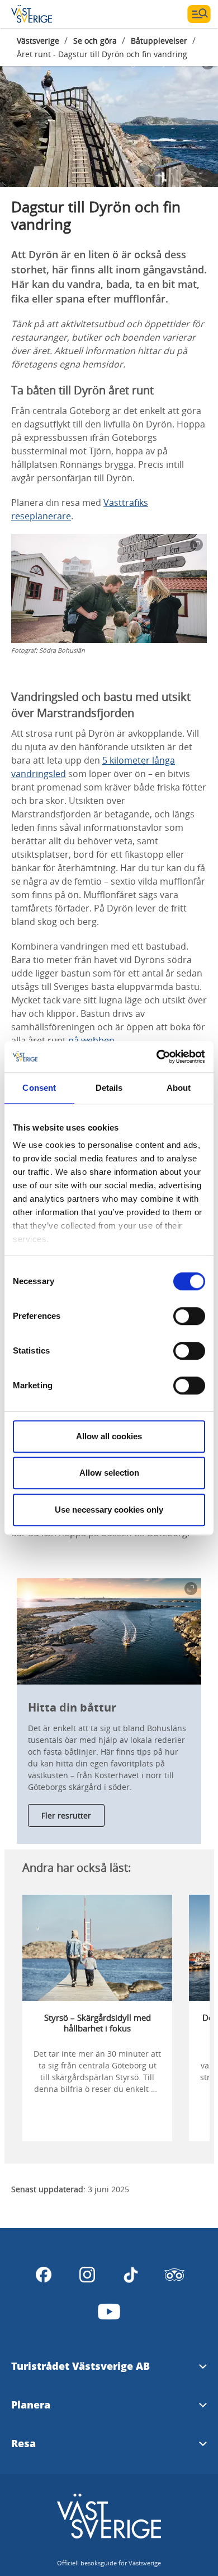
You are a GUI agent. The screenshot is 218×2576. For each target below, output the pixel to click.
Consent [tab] (39, 1088)
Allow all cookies (109, 1436)
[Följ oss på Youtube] (109, 2312)
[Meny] (199, 14)
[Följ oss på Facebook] (44, 2275)
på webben (91, 1040)
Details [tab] (109, 1088)
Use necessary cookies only (109, 1510)
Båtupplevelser (159, 41)
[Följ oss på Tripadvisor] (174, 2275)
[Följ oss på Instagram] (87, 2275)
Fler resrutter (66, 1815)
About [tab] (179, 1088)
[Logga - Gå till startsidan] (50, 14)
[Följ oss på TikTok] (131, 2275)
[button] (109, 120)
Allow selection (109, 1473)
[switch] (189, 1316)
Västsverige (38, 41)
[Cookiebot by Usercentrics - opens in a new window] (157, 1057)
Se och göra (95, 41)
